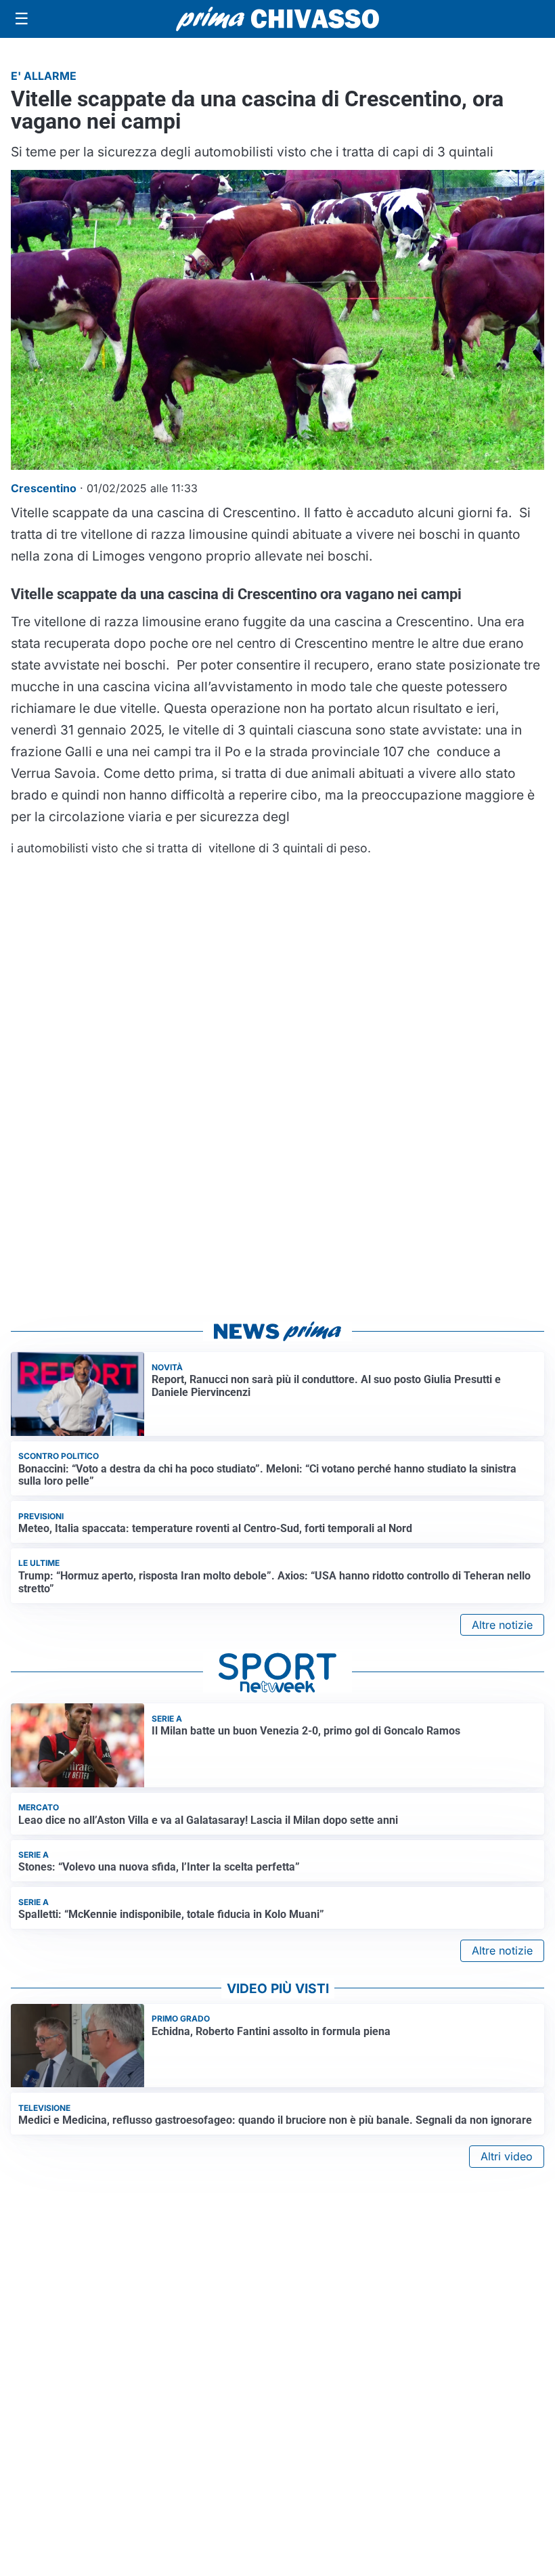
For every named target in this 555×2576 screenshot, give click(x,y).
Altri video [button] (507, 2156)
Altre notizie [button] (502, 1625)
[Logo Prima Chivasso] (277, 19)
